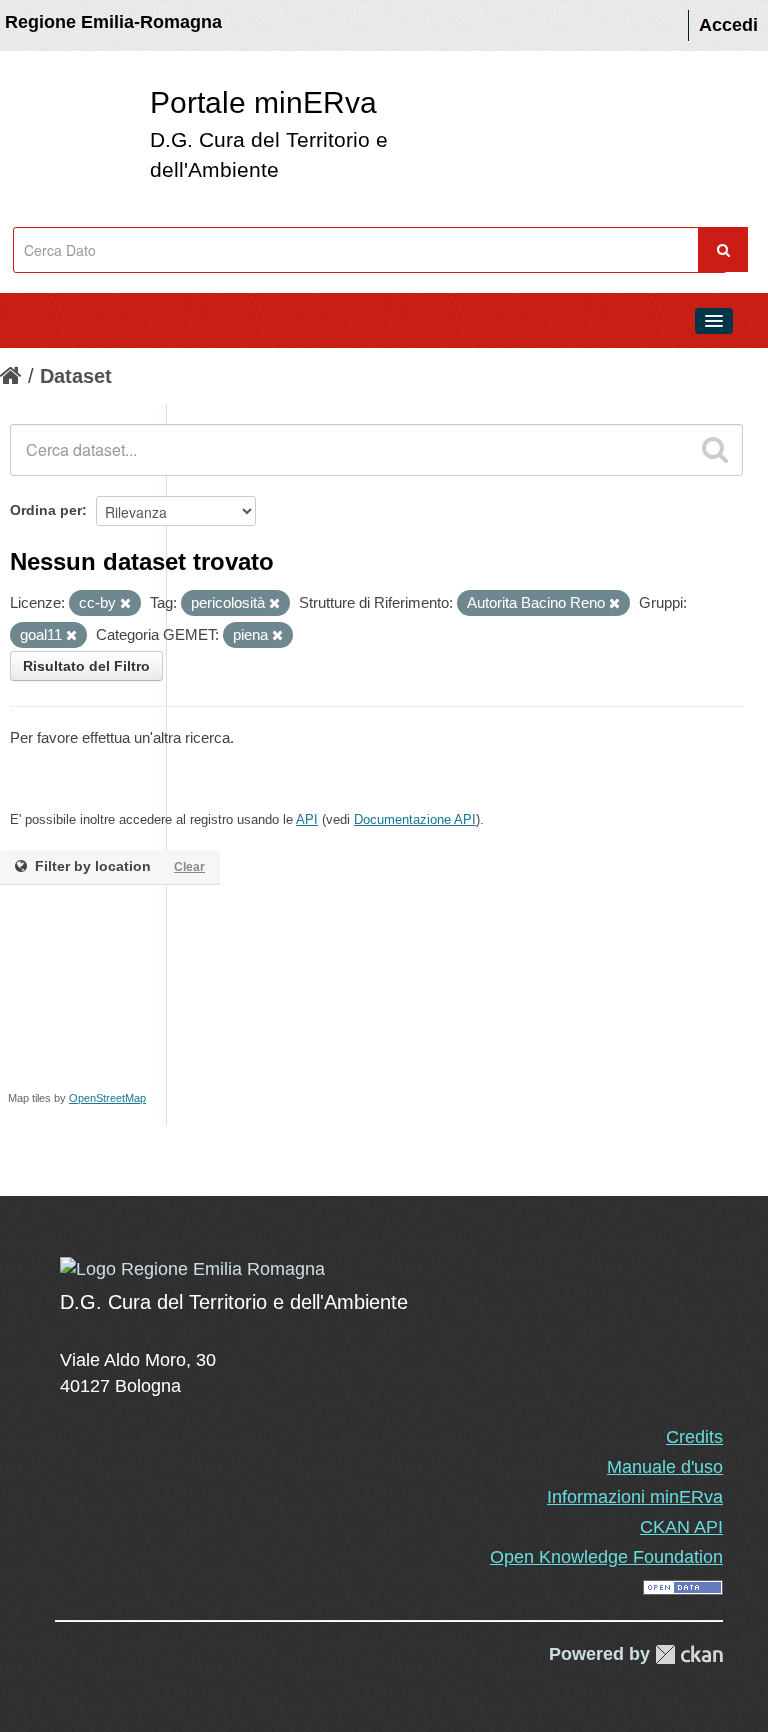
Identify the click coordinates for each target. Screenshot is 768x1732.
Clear (189, 867)
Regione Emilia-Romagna (113, 22)
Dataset (76, 376)
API (307, 819)
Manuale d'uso (665, 1467)
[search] (715, 450)
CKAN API (681, 1527)
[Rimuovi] (125, 604)
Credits (694, 1437)
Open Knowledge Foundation (606, 1557)
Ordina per (46, 510)
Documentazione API (415, 819)
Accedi (728, 25)
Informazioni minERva (635, 1497)
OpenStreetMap (107, 1098)
